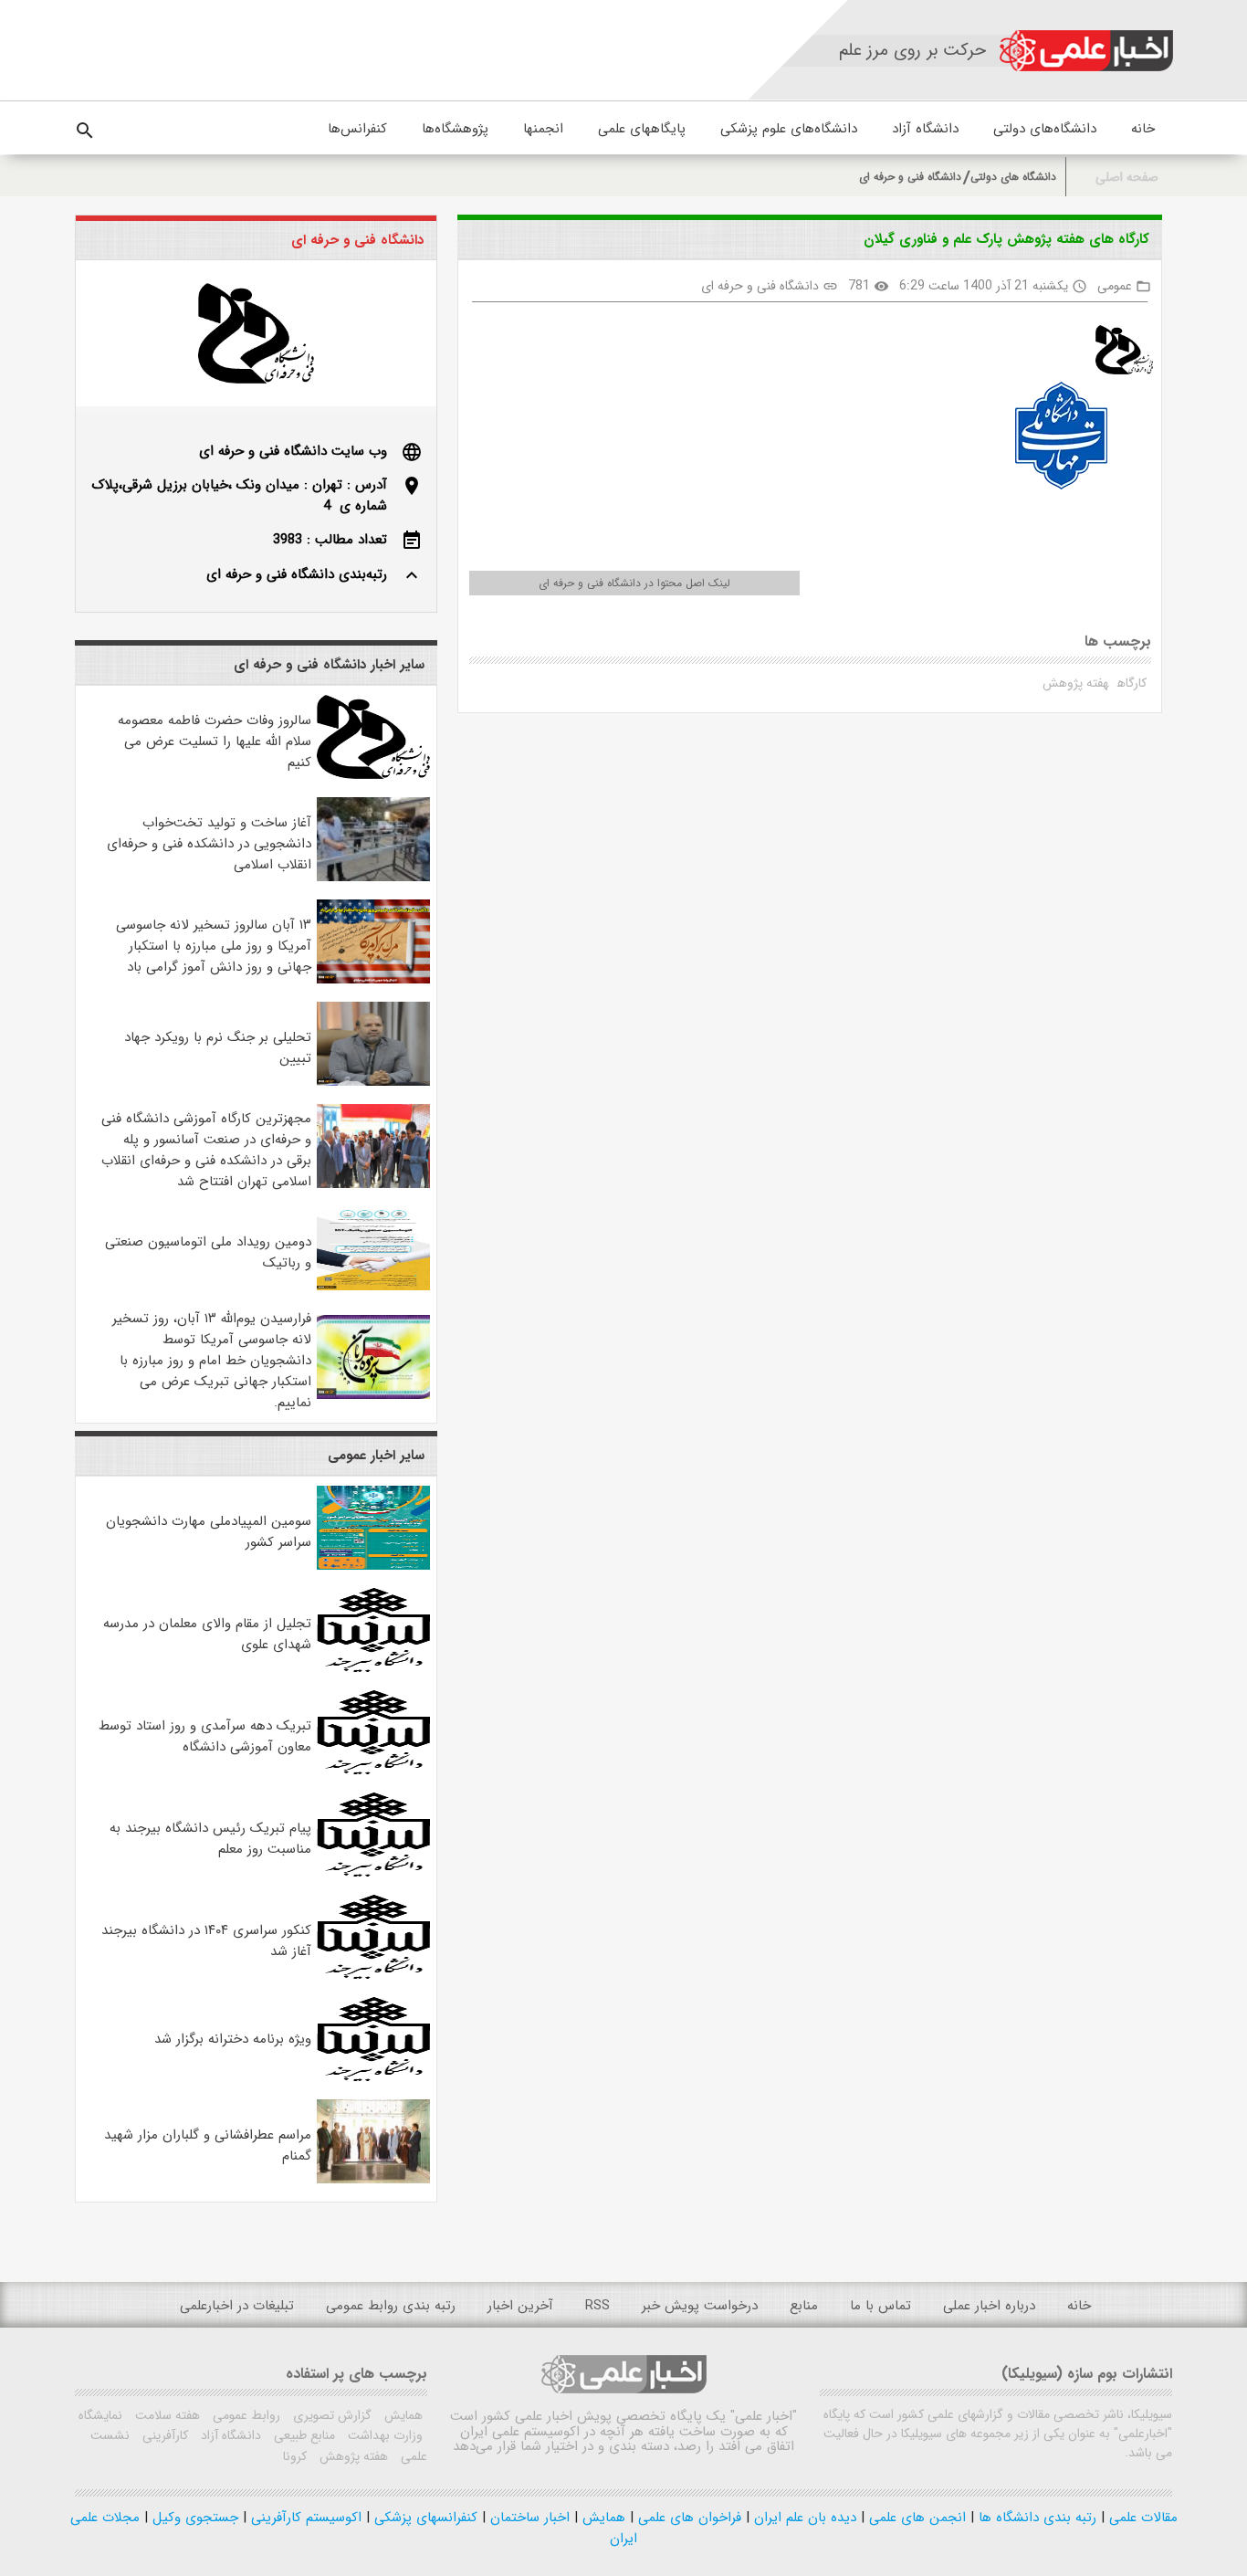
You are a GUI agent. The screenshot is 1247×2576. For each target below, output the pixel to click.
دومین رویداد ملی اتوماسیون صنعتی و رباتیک (208, 1252)
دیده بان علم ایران (803, 2518)
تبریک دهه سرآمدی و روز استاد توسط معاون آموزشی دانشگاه (205, 1736)
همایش (402, 2415)
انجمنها (543, 129)
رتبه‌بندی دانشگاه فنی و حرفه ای (297, 574)
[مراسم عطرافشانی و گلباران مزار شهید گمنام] (373, 2180)
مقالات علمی (1141, 2518)
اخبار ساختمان (528, 2518)
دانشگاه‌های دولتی (1045, 129)
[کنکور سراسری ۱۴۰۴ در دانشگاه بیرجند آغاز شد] (373, 1975)
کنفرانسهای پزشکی (424, 2518)
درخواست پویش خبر (700, 2306)
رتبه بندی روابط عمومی (391, 2306)
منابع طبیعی (303, 2435)
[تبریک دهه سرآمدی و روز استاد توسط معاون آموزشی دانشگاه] (373, 1771)
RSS (597, 2306)
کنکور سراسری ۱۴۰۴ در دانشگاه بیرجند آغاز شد (206, 1941)
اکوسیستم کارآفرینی (304, 2518)
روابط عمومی (245, 2415)
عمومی (1115, 286)
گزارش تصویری (330, 2415)
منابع (804, 2306)
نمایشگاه (100, 2415)
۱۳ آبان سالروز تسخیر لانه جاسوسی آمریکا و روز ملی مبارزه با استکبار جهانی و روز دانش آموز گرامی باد (214, 946)
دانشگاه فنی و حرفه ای (910, 177)
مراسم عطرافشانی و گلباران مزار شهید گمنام (208, 2145)
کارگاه (1132, 683)
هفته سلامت (166, 2415)
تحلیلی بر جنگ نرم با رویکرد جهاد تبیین (218, 1048)
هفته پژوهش (1075, 683)
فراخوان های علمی (687, 2518)
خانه (1143, 129)
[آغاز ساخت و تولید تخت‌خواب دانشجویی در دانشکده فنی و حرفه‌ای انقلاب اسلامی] (373, 878)
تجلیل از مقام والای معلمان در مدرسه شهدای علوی (207, 1634)
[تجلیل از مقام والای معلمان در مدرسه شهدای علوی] (373, 1668)
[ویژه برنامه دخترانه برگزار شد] (373, 2077)
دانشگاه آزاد (925, 129)
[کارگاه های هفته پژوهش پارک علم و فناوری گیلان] (1117, 353)
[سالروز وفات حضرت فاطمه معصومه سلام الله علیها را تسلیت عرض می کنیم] (373, 775)
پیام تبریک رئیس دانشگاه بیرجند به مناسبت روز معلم (210, 1839)
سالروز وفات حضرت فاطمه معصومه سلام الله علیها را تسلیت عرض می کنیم (215, 741)
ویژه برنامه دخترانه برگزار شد (233, 2039)
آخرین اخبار (520, 2306)
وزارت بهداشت (383, 2435)
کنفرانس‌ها (357, 129)
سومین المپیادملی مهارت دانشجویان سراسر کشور (209, 1532)
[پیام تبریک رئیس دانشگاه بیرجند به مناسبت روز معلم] (373, 1873)
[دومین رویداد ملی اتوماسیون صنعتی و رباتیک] (373, 1287)
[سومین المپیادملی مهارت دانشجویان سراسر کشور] (373, 1566)
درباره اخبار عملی (989, 2306)
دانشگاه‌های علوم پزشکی (789, 129)
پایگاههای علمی (642, 129)
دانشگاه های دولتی (1013, 177)
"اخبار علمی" (764, 2416)
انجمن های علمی (915, 2518)
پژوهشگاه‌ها (455, 129)
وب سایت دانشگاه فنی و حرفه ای (293, 451)
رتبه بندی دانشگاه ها (1035, 2518)
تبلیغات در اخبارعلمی (237, 2306)
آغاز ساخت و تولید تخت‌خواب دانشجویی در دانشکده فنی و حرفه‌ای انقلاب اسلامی (209, 844)
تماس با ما (880, 2306)
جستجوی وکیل (193, 2518)
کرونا (295, 2456)
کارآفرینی (163, 2435)
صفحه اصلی (1127, 178)
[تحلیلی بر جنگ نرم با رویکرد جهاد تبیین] (373, 1082)
